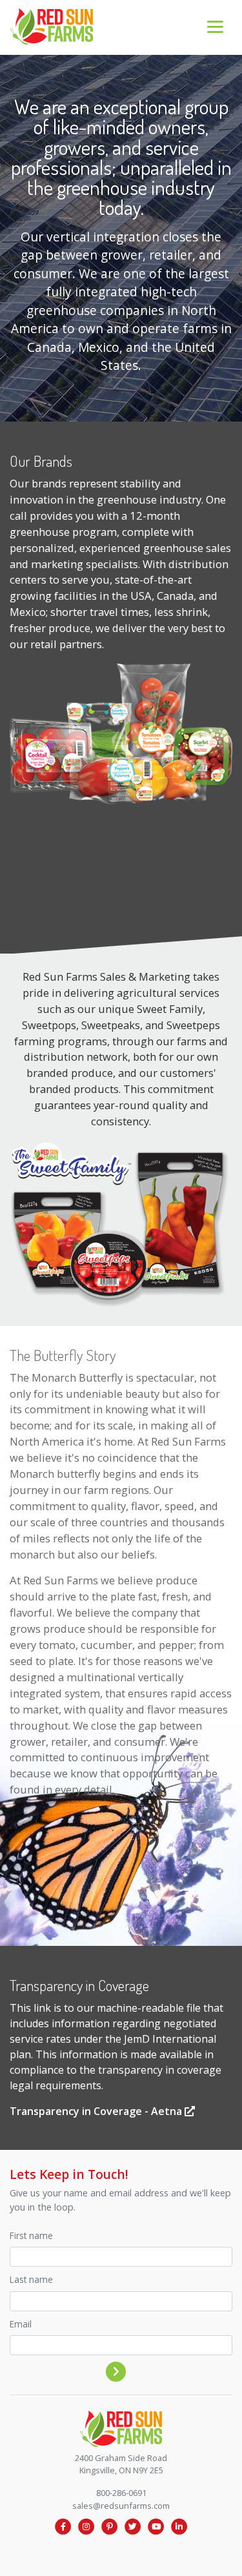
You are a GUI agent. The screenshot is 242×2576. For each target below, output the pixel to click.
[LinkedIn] (179, 2526)
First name (31, 2235)
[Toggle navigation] (215, 27)
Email (21, 2324)
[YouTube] (156, 2526)
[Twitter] (133, 2526)
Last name (31, 2279)
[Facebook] (63, 2526)
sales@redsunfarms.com (121, 2506)
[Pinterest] (110, 2526)
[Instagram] (86, 2526)
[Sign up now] (116, 2371)
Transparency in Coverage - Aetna (97, 2111)
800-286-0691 (121, 2493)
